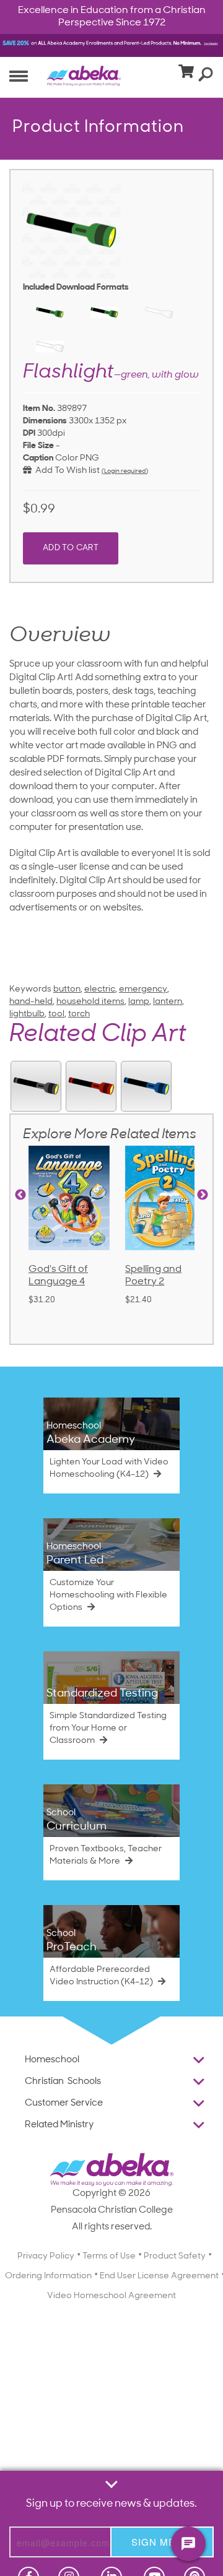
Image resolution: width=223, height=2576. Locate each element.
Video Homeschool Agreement (111, 2296)
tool (56, 1014)
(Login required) (125, 471)
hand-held (31, 1002)
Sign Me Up (162, 2542)
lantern (168, 1002)
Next (203, 1195)
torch (79, 1014)
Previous (20, 1195)
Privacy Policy (46, 2256)
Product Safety (175, 2256)
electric (100, 989)
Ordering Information (48, 2276)
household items (90, 1002)
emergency (143, 989)
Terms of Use (109, 2256)
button (67, 989)
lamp (139, 1002)
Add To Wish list (66, 471)
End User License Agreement (159, 2276)
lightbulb (27, 1014)
